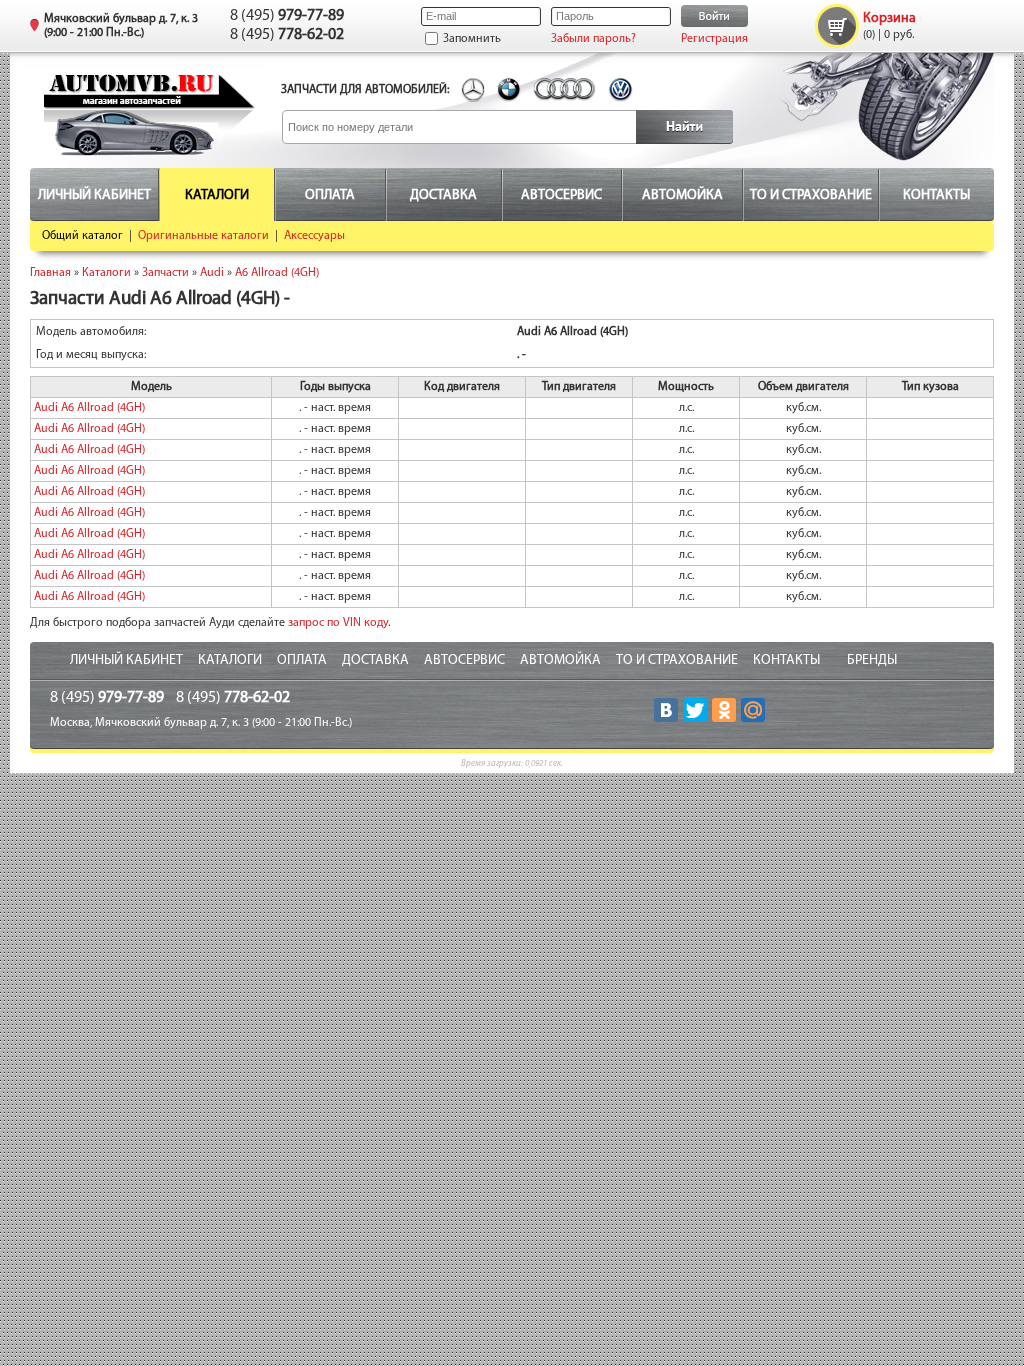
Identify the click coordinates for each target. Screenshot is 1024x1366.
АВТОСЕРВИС (464, 660)
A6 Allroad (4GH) (277, 273)
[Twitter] (695, 710)
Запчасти (165, 273)
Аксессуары (314, 236)
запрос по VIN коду (338, 623)
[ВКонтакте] (666, 710)
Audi (212, 273)
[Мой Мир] (753, 710)
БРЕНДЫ (872, 660)
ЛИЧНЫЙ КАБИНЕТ (126, 660)
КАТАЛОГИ (230, 660)
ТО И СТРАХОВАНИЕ (677, 660)
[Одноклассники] (724, 710)
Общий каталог (82, 236)
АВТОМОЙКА (560, 660)
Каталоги (106, 273)
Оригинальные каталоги (203, 236)
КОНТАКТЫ (786, 660)
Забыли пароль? (593, 39)
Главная (50, 273)
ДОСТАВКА (375, 660)
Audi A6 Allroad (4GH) (89, 408)
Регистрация (714, 39)
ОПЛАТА (302, 660)
